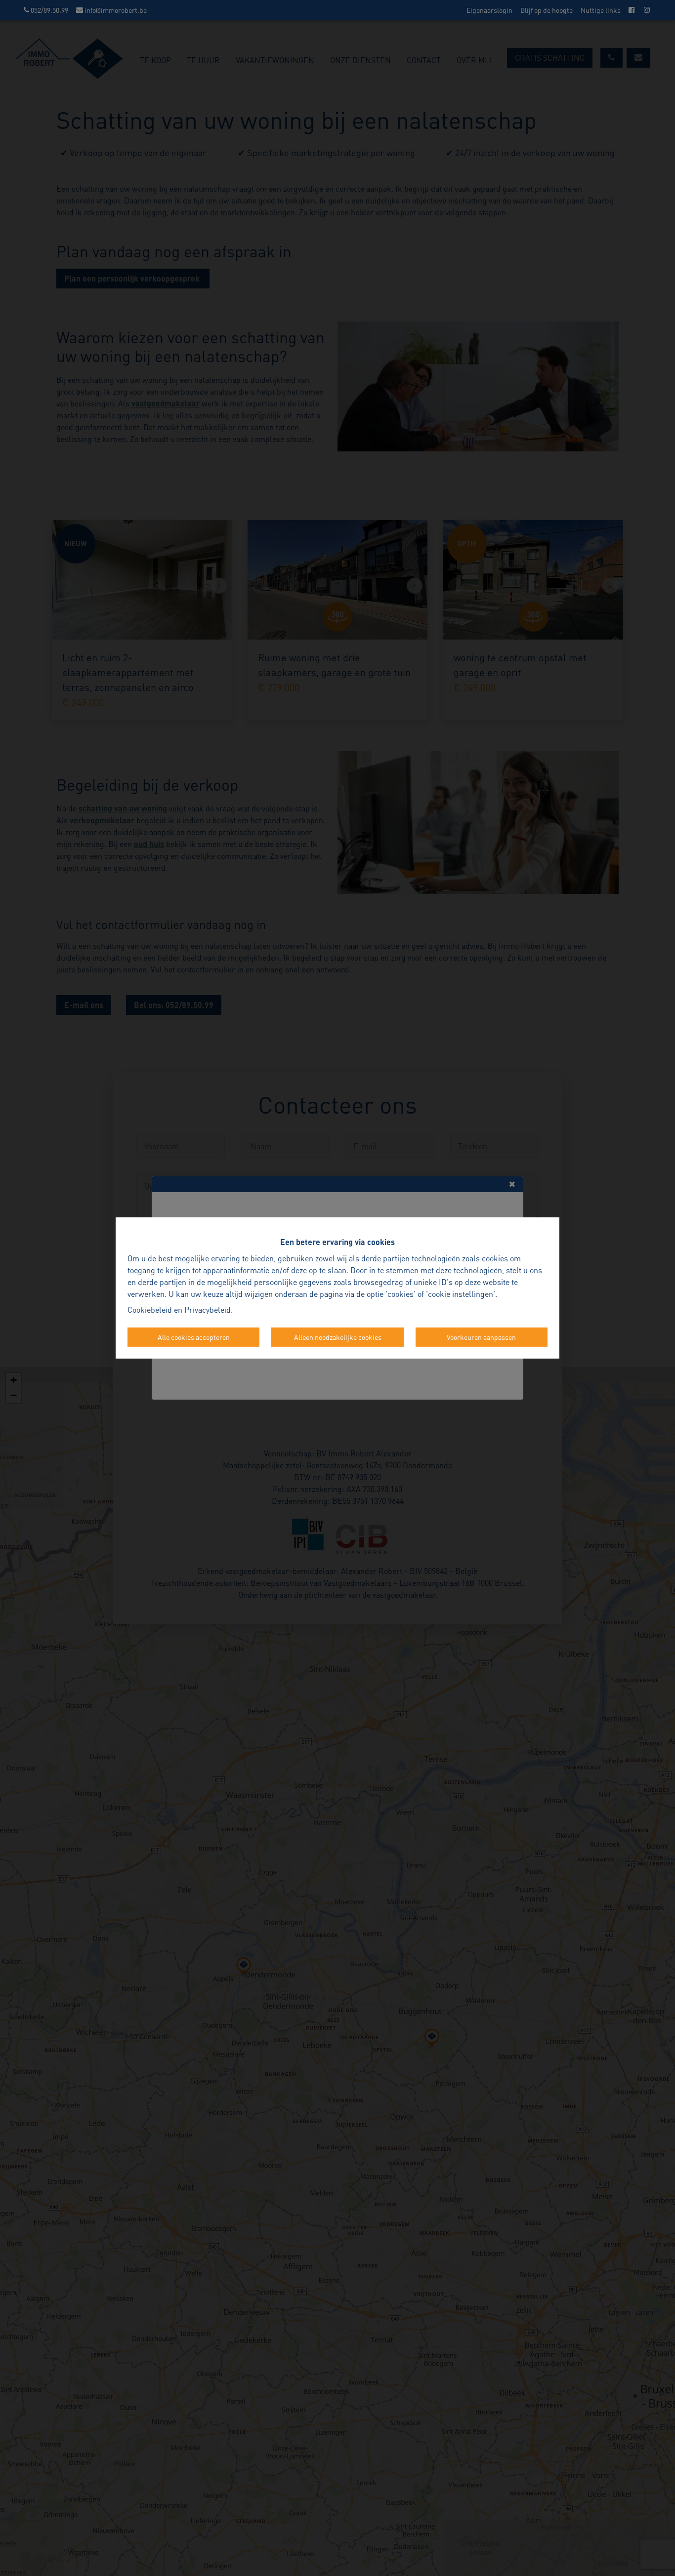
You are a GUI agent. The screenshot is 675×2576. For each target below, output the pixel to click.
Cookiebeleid (150, 1309)
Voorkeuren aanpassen (481, 1337)
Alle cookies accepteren (194, 1337)
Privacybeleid (208, 1309)
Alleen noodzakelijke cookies (338, 1337)
